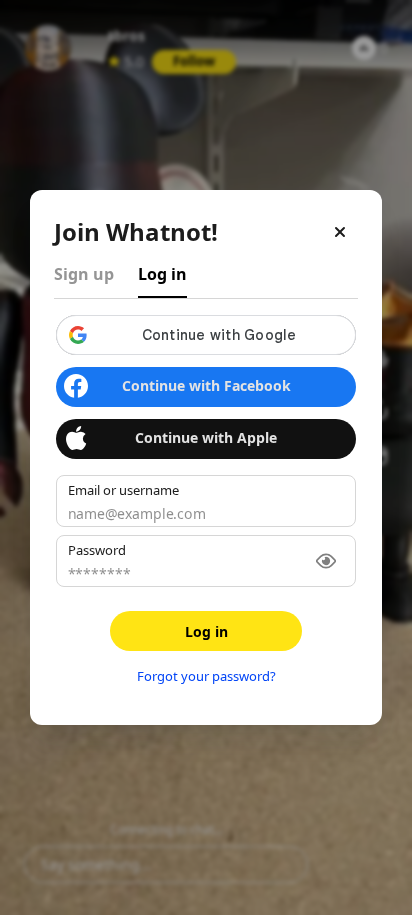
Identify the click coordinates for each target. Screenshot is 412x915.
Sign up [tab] (84, 274)
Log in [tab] (162, 274)
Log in (206, 631)
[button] (206, 335)
